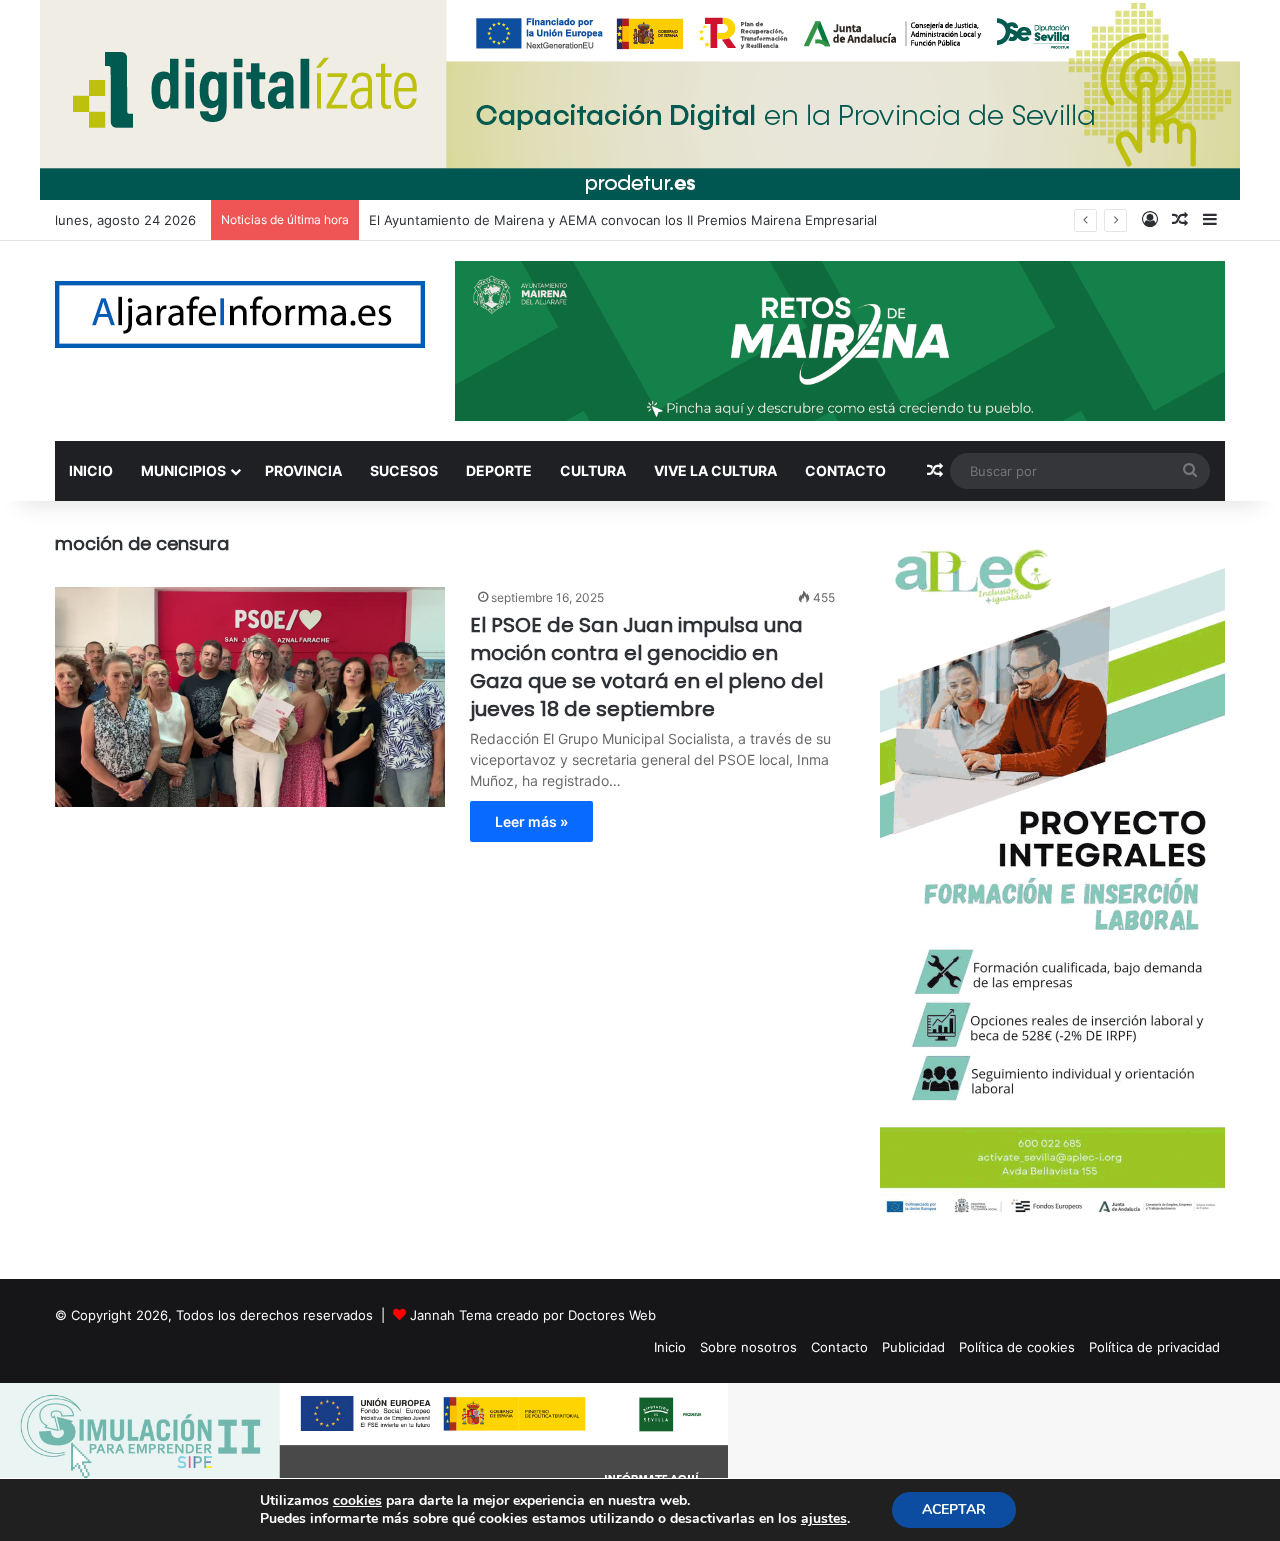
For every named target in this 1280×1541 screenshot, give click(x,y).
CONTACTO (845, 470)
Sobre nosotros (748, 1347)
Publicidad (913, 1347)
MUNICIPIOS (183, 470)
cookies (357, 1500)
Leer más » (531, 821)
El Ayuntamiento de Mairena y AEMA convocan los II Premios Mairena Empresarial (623, 220)
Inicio (670, 1347)
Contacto (839, 1347)
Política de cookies (1017, 1347)
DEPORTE (499, 470)
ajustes (824, 1519)
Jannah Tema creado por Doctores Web (533, 1315)
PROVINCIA (303, 470)
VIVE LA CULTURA (715, 470)
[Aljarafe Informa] (240, 314)
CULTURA (593, 470)
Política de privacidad (1154, 1347)
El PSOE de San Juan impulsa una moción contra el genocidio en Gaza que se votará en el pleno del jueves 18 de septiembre (646, 667)
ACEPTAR (954, 1509)
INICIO (91, 470)
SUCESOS (404, 470)
